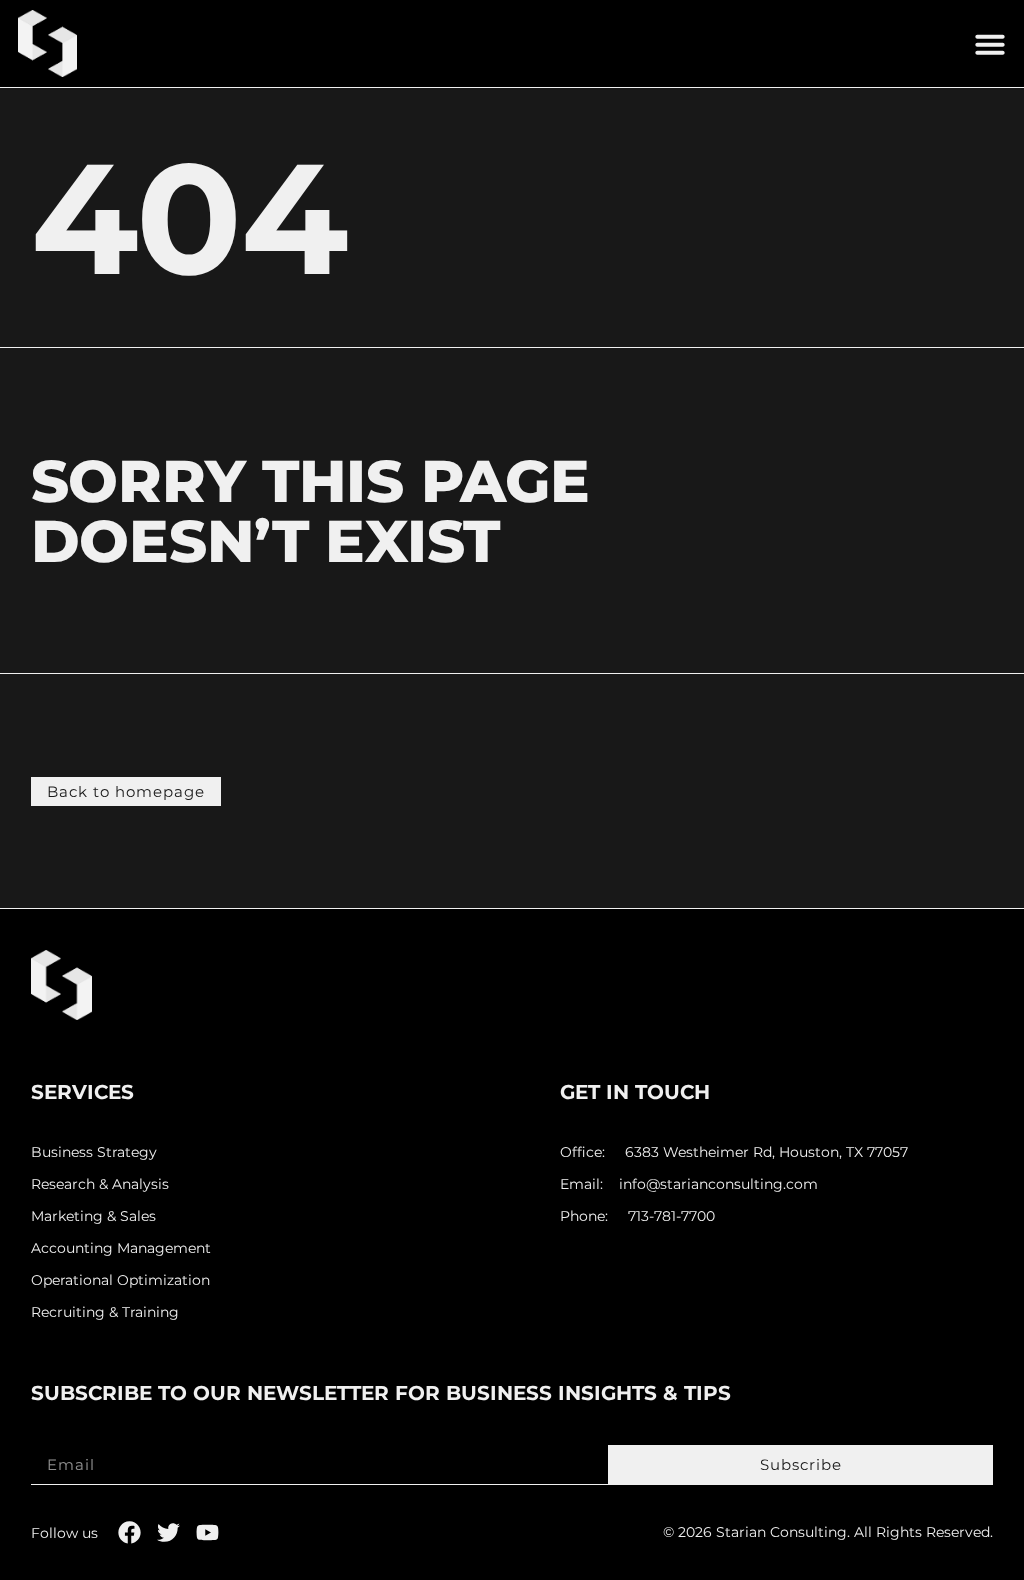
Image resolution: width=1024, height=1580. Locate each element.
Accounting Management (121, 1248)
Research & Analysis (100, 1184)
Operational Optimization (120, 1280)
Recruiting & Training (105, 1312)
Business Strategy (94, 1152)
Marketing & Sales (93, 1216)
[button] (990, 44)
